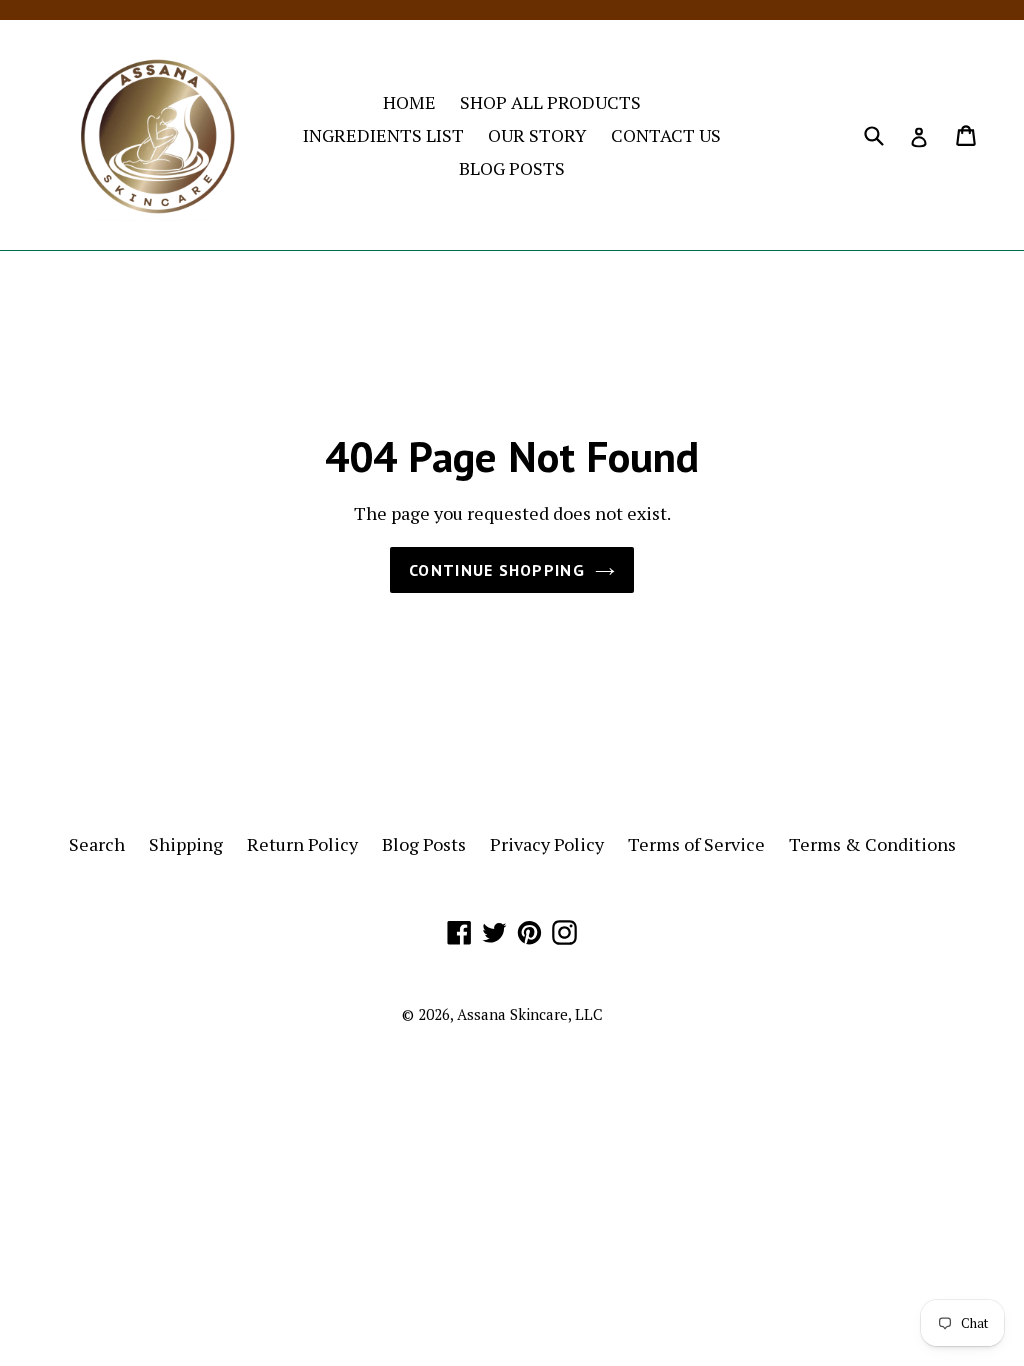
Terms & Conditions (872, 844)
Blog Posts (424, 844)
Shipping (186, 844)
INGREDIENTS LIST (383, 135)
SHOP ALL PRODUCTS (550, 102)
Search (97, 844)
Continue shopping (497, 570)
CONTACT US (666, 135)
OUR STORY (537, 135)
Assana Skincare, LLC (530, 1014)
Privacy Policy (547, 844)
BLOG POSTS (512, 168)
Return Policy (302, 844)
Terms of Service (696, 844)
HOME (409, 102)
